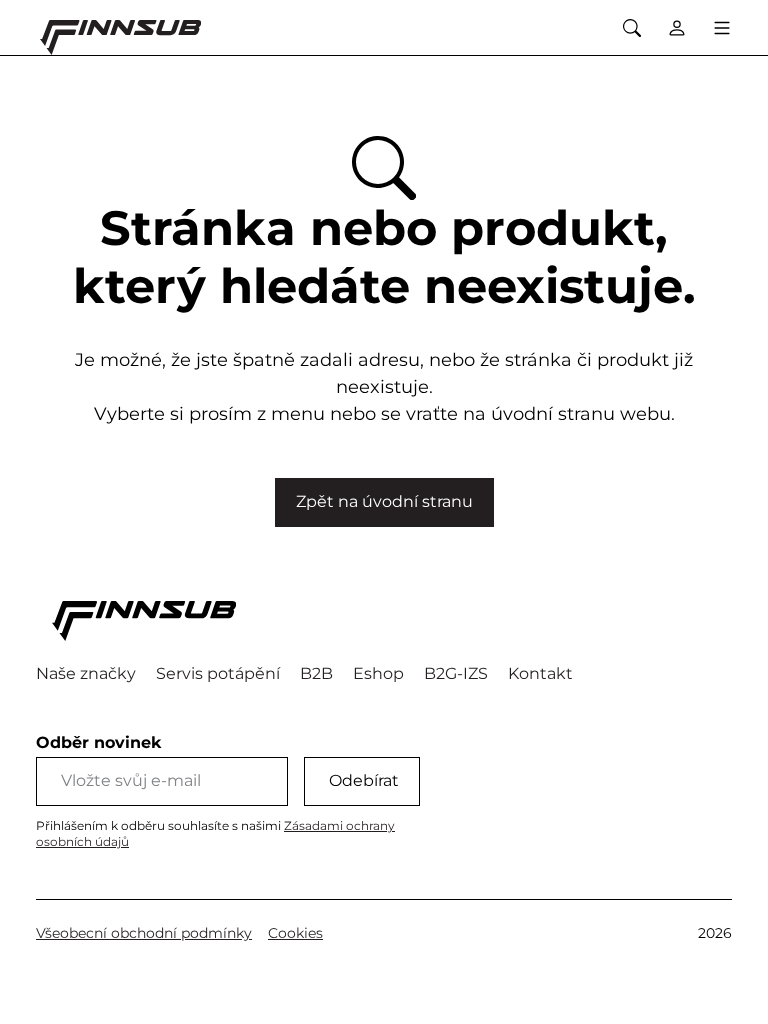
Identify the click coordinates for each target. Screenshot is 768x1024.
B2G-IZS (456, 673)
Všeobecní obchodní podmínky (144, 933)
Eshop (378, 673)
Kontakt (540, 673)
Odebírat (364, 780)
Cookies (295, 933)
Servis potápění (218, 673)
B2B (316, 673)
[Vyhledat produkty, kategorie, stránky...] (631, 27)
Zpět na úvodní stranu (384, 501)
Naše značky (86, 673)
